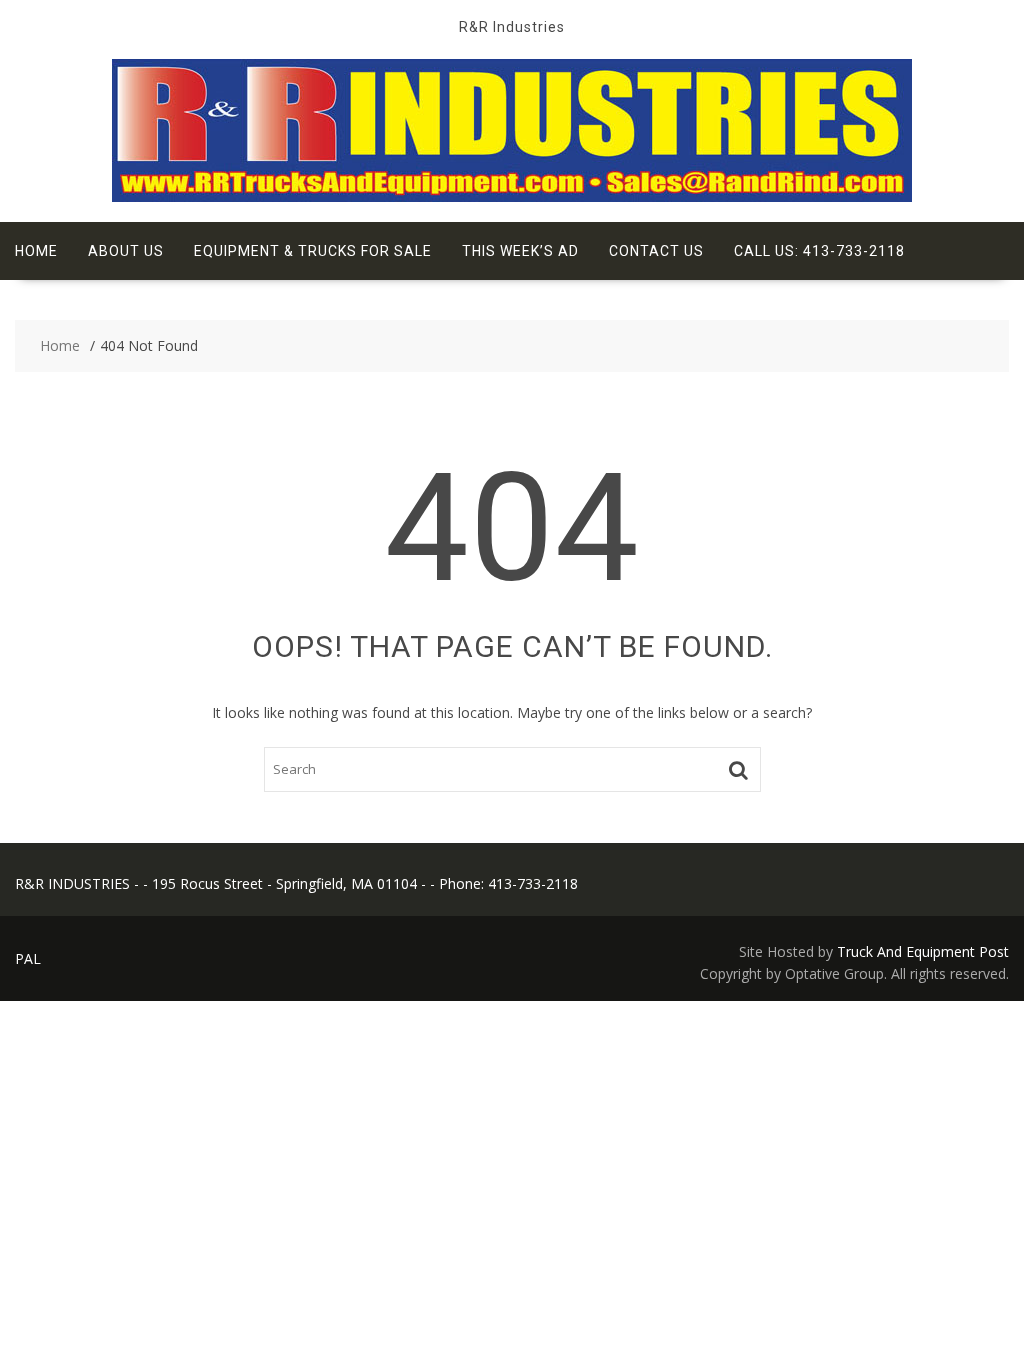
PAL (28, 958)
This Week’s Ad (520, 251)
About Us (126, 251)
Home (36, 251)
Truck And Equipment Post (923, 951)
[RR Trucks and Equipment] (512, 196)
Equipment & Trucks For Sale (313, 251)
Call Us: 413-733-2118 (819, 251)
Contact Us (656, 251)
